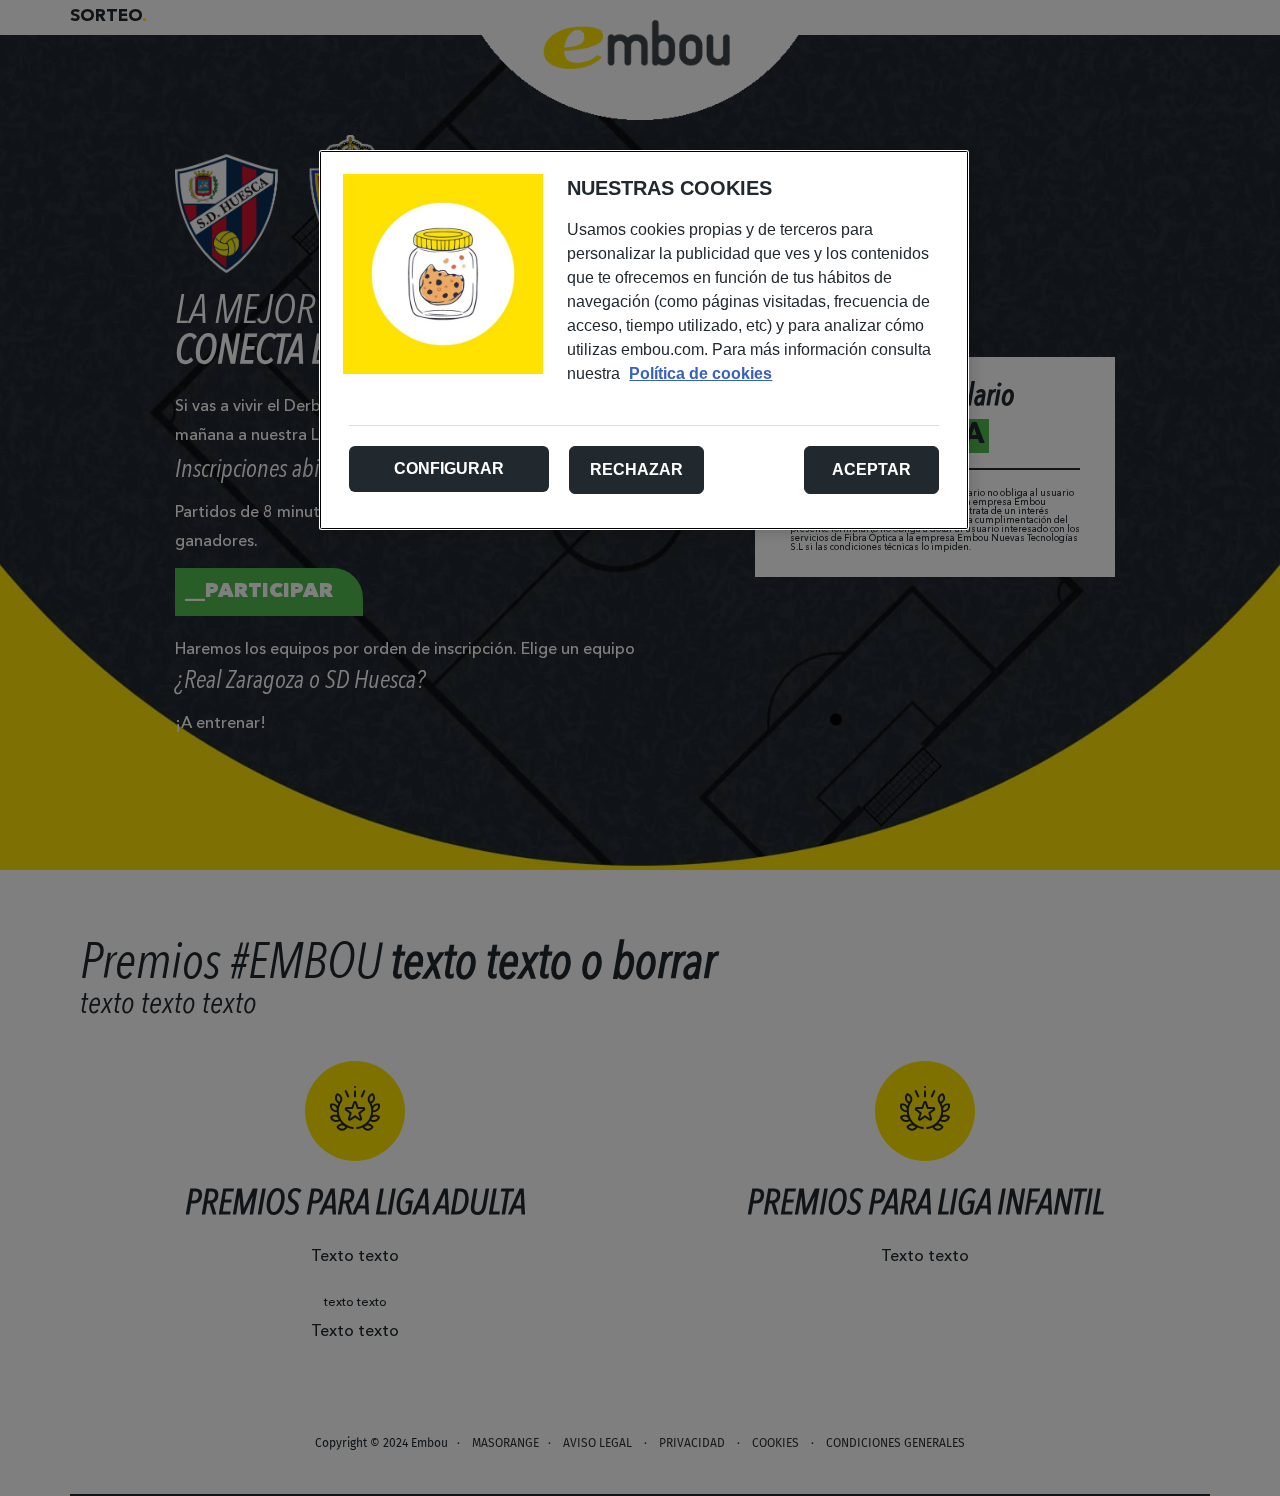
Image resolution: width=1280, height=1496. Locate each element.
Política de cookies (700, 373)
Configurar (449, 468)
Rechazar (636, 469)
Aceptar (871, 469)
